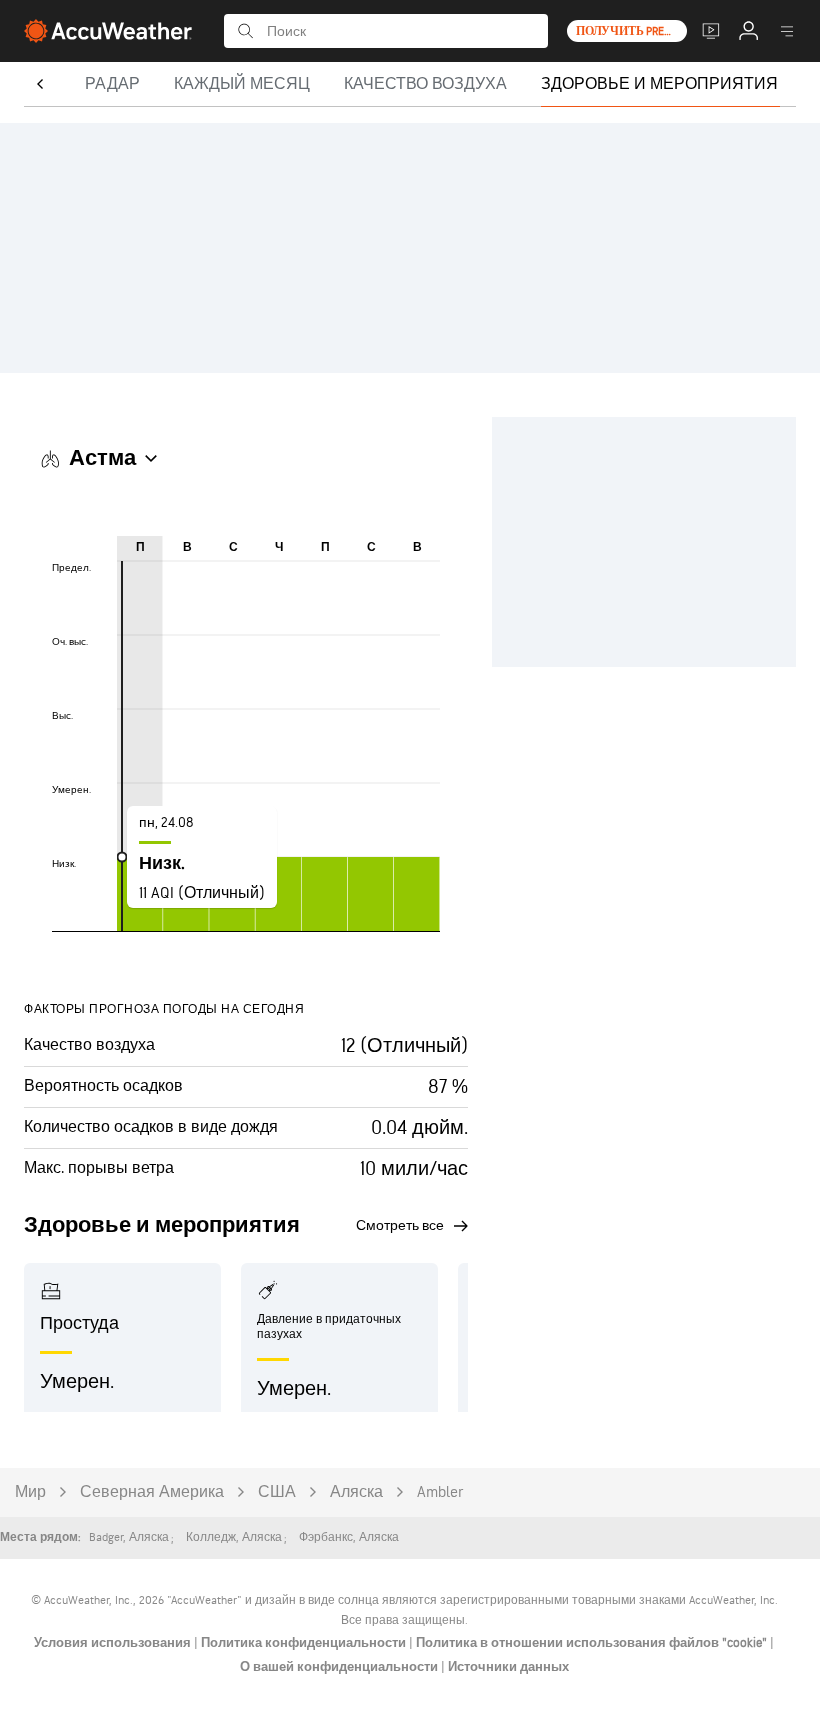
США (277, 1492)
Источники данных (508, 1667)
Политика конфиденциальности (305, 1643)
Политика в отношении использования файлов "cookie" (593, 1643)
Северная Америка (152, 1492)
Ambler (440, 1492)
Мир (30, 1492)
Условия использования (114, 1643)
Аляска (356, 1492)
